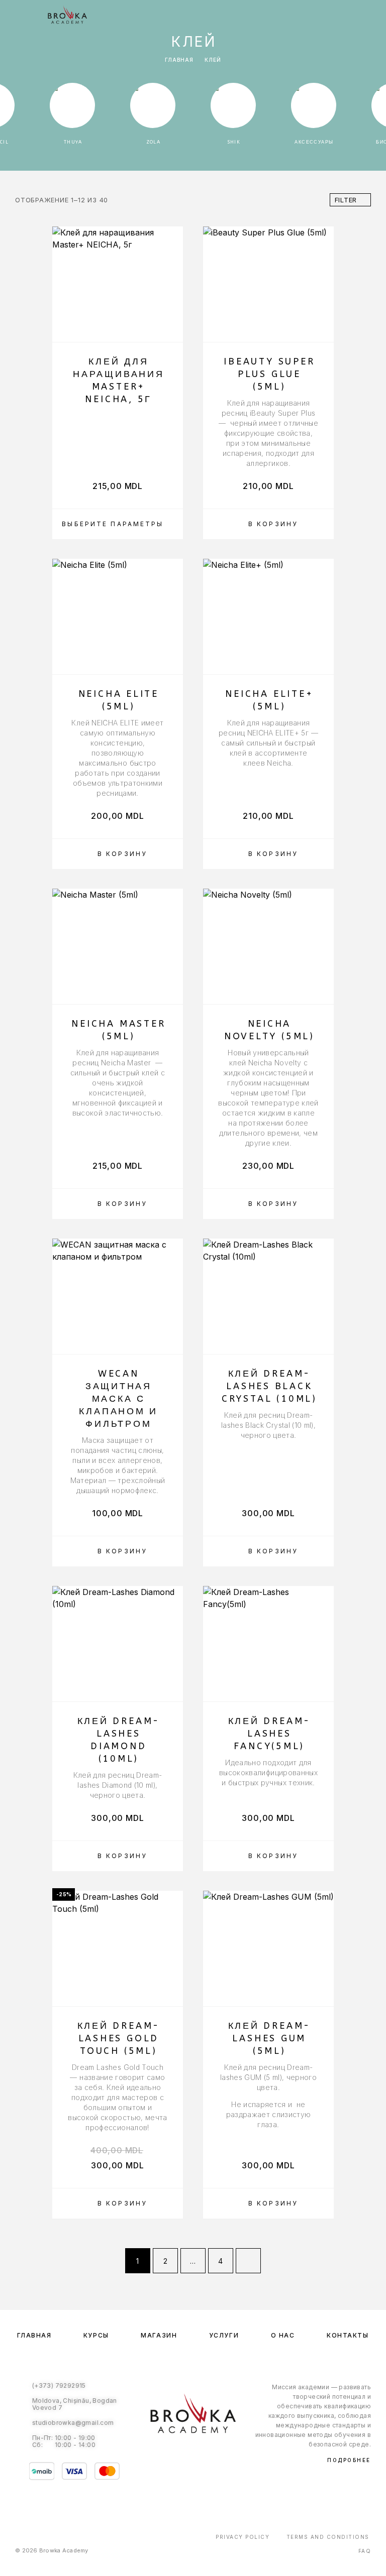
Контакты (348, 2335)
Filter (346, 200)
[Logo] (67, 15)
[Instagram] (203, 2457)
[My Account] (339, 16)
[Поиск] (323, 16)
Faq (365, 2551)
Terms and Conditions (328, 2537)
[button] (268, 524)
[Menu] (20, 15)
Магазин (159, 2335)
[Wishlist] (355, 16)
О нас (283, 2335)
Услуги (224, 2335)
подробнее (349, 2460)
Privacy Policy (243, 2537)
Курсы (96, 2335)
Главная (179, 60)
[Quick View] (170, 311)
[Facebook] (183, 2457)
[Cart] (371, 16)
